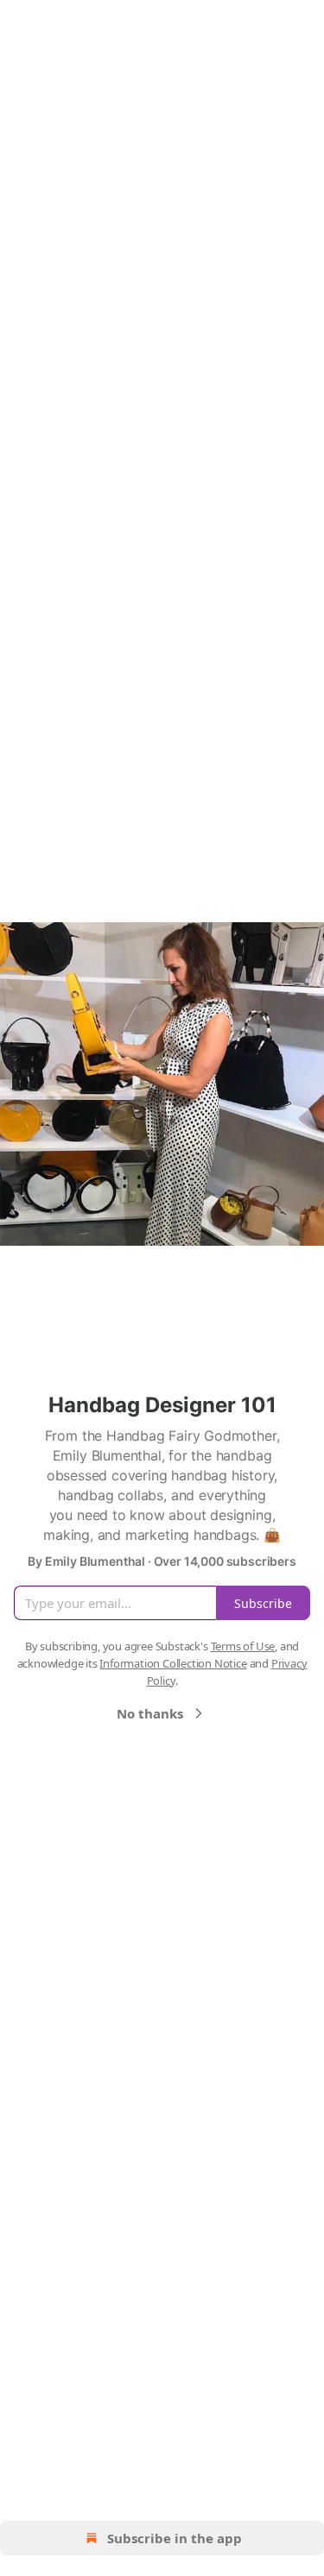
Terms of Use (243, 1646)
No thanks (150, 1713)
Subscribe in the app (175, 2538)
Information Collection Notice (173, 1663)
